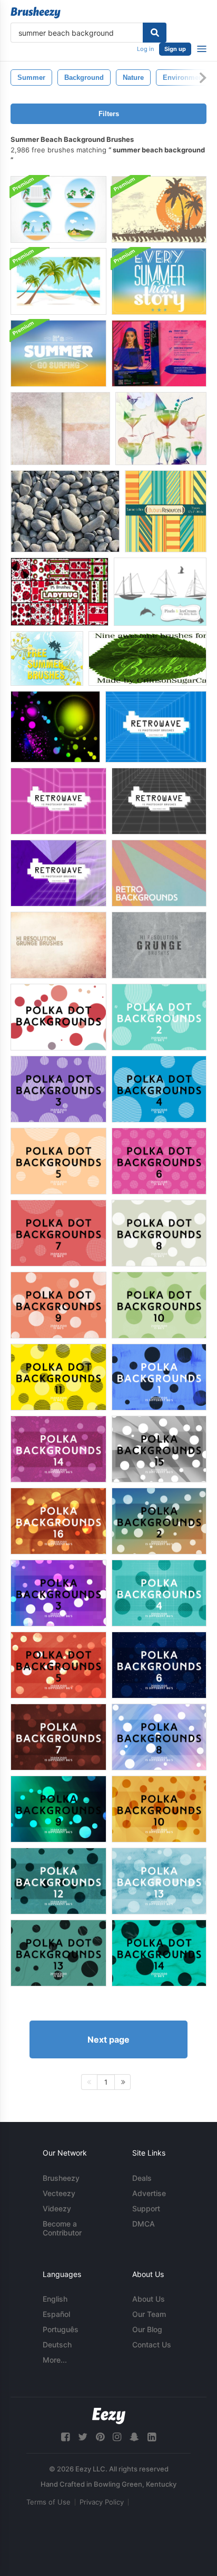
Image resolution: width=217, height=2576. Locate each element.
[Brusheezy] (36, 13)
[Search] (155, 33)
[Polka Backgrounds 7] (58, 1737)
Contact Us (152, 2345)
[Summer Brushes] (47, 658)
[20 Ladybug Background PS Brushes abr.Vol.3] (60, 592)
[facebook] (65, 2437)
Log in (145, 49)
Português (61, 2329)
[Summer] (161, 429)
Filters (109, 114)
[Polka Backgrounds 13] (159, 1881)
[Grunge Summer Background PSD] (159, 209)
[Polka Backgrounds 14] (58, 1449)
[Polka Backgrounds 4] (159, 1593)
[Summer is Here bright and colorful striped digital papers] (166, 511)
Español (56, 2314)
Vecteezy (59, 2193)
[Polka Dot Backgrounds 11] (58, 1377)
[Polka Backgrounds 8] (159, 1737)
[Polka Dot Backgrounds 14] (159, 1953)
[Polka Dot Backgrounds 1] (58, 1017)
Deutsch (57, 2345)
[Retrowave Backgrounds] (156, 727)
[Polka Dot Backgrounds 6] (159, 1161)
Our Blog (147, 2329)
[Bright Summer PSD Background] (159, 281)
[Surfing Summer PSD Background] (58, 353)
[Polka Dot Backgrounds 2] (159, 1017)
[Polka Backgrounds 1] (159, 1377)
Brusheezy (61, 2178)
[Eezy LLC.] (109, 2416)
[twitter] (83, 2437)
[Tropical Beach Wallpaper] (58, 281)
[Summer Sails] (160, 592)
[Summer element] (55, 727)
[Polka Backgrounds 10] (159, 1809)
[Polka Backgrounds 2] (159, 1521)
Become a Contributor (62, 2228)
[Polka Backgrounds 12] (58, 1881)
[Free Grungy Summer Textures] (60, 429)
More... (55, 2360)
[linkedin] (152, 2437)
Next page (108, 2039)
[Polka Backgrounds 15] (159, 1449)
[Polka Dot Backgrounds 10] (159, 1305)
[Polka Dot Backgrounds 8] (159, 1233)
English (55, 2299)
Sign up (175, 49)
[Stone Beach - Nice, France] (65, 511)
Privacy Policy (102, 2502)
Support (146, 2208)
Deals (142, 2178)
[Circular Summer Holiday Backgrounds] (58, 209)
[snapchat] (134, 2437)
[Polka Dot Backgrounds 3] (58, 1089)
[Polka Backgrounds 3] (58, 1593)
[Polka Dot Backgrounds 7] (58, 1233)
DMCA (144, 2224)
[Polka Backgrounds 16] (58, 1521)
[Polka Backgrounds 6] (159, 1665)
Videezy (57, 2208)
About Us (149, 2299)
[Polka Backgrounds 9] (58, 1809)
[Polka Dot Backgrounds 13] (58, 1953)
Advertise (149, 2193)
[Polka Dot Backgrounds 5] (58, 1161)
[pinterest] (100, 2437)
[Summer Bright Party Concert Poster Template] (159, 353)
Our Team (149, 2314)
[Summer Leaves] (147, 658)
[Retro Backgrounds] (159, 873)
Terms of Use (48, 2502)
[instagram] (117, 2437)
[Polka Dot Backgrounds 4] (159, 1089)
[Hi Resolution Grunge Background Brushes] (58, 945)
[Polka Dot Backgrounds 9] (58, 1305)
